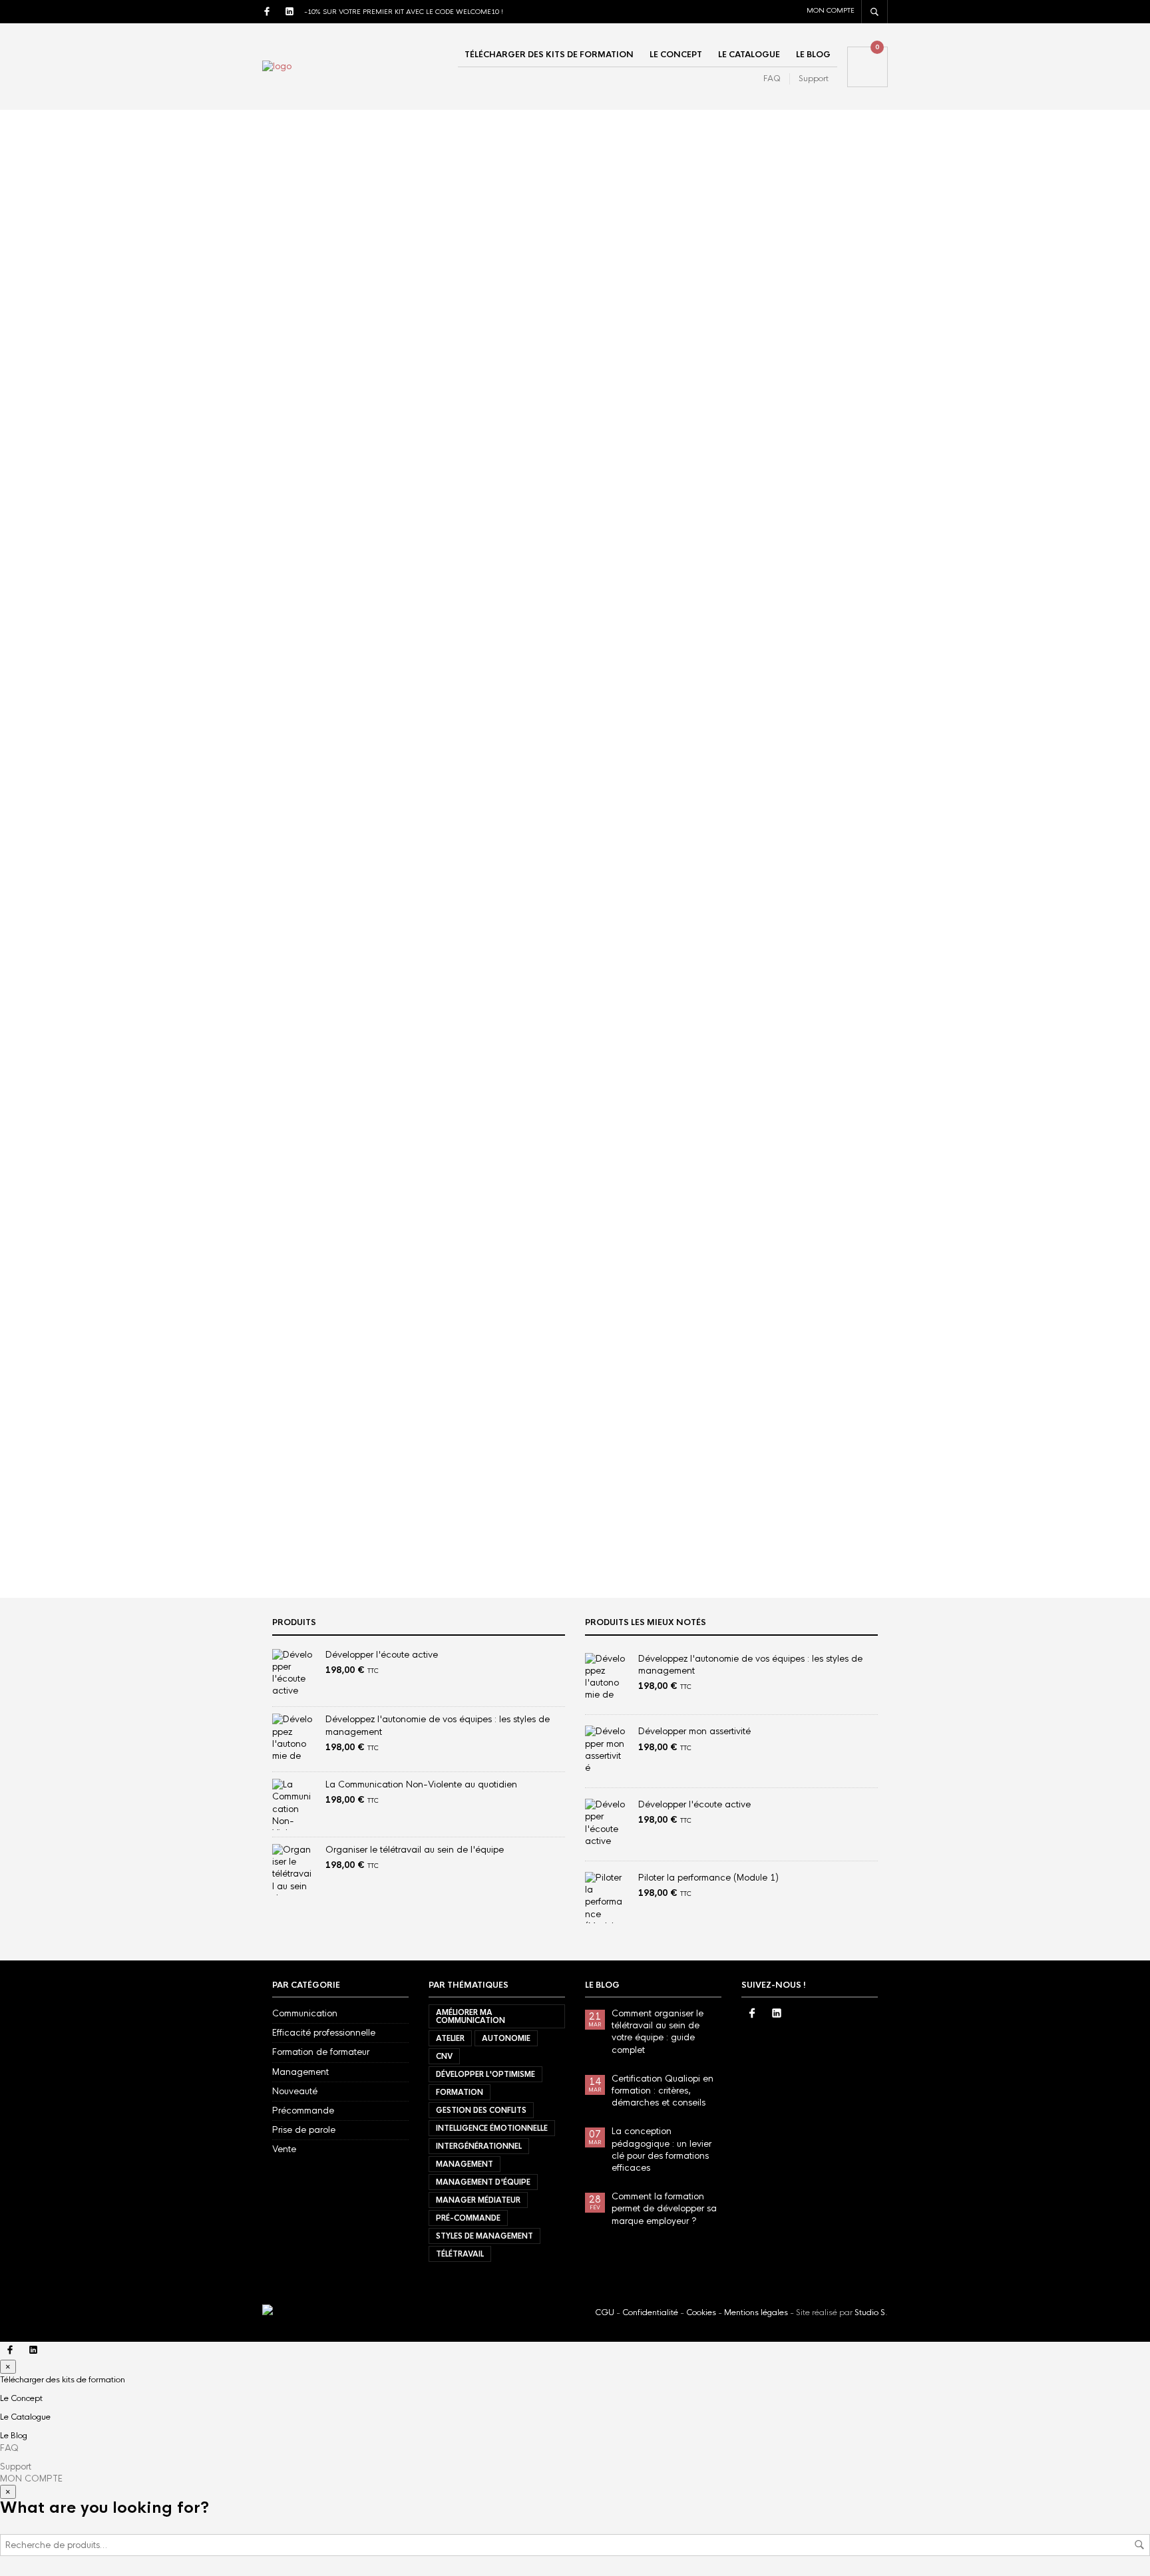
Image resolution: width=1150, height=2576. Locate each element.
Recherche (1139, 2545)
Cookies (702, 2312)
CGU (606, 2312)
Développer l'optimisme (788, 1342)
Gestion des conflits (784, 1378)
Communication (305, 2013)
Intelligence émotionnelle (795, 1395)
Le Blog (813, 55)
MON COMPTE (831, 10)
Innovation (753, 742)
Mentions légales (756, 2312)
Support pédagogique (331, 317)
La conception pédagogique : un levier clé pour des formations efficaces (821, 981)
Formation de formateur (321, 2052)
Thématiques (758, 801)
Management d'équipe (786, 1449)
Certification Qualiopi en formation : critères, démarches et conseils (823, 929)
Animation (753, 684)
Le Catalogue (749, 55)
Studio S (870, 2312)
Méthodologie (760, 782)
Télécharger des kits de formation (549, 55)
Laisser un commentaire (555, 317)
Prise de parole (304, 2130)
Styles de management (787, 1503)
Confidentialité (651, 2312)
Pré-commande (771, 1485)
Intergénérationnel (782, 1413)
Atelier (745, 704)
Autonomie (809, 1324)
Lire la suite (306, 497)
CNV (859, 1324)
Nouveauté (295, 2091)
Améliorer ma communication (803, 1306)
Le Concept (676, 55)
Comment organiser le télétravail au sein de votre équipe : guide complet (440, 247)
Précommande (303, 2111)
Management (767, 1431)
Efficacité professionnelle (324, 2033)
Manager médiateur (781, 1467)
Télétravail (763, 1521)
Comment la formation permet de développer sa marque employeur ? (664, 2208)
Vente (284, 2149)
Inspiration (753, 762)
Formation (752, 723)
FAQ (772, 79)
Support (814, 79)
